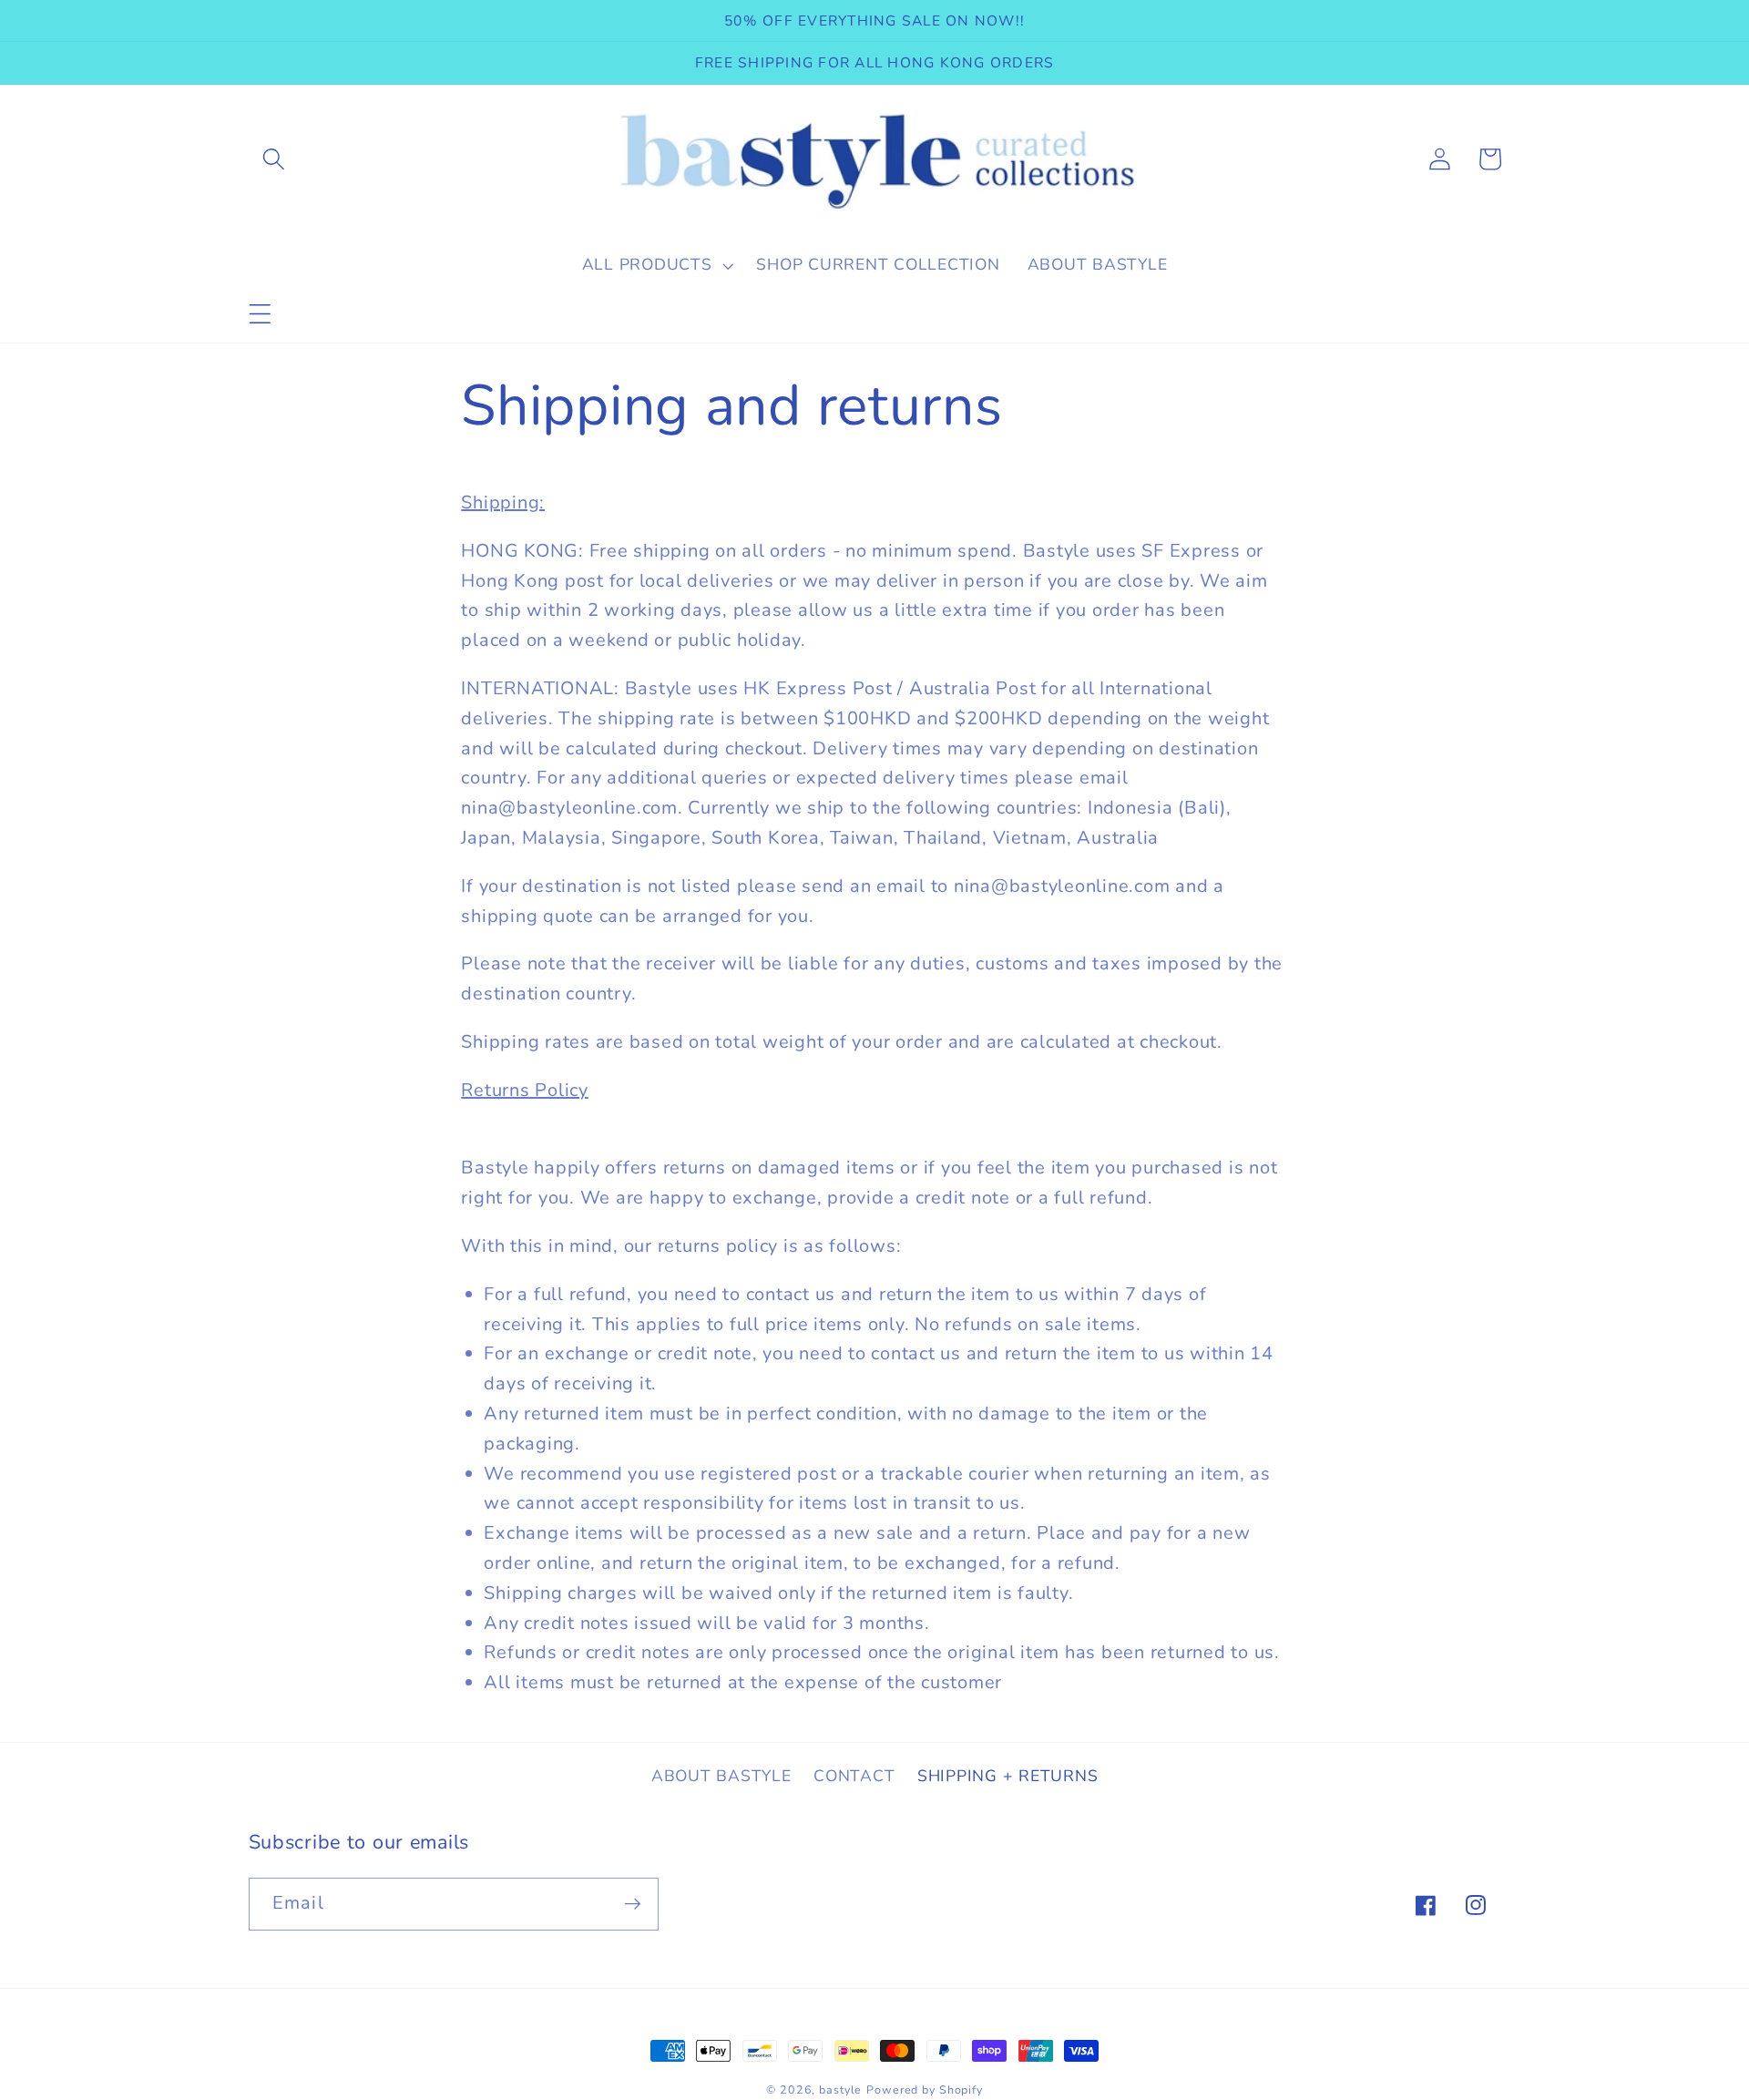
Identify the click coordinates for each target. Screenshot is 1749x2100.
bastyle (840, 2090)
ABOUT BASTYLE (721, 1776)
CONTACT (854, 1776)
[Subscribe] (633, 1904)
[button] (260, 314)
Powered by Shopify (925, 2090)
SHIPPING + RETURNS (1008, 1776)
